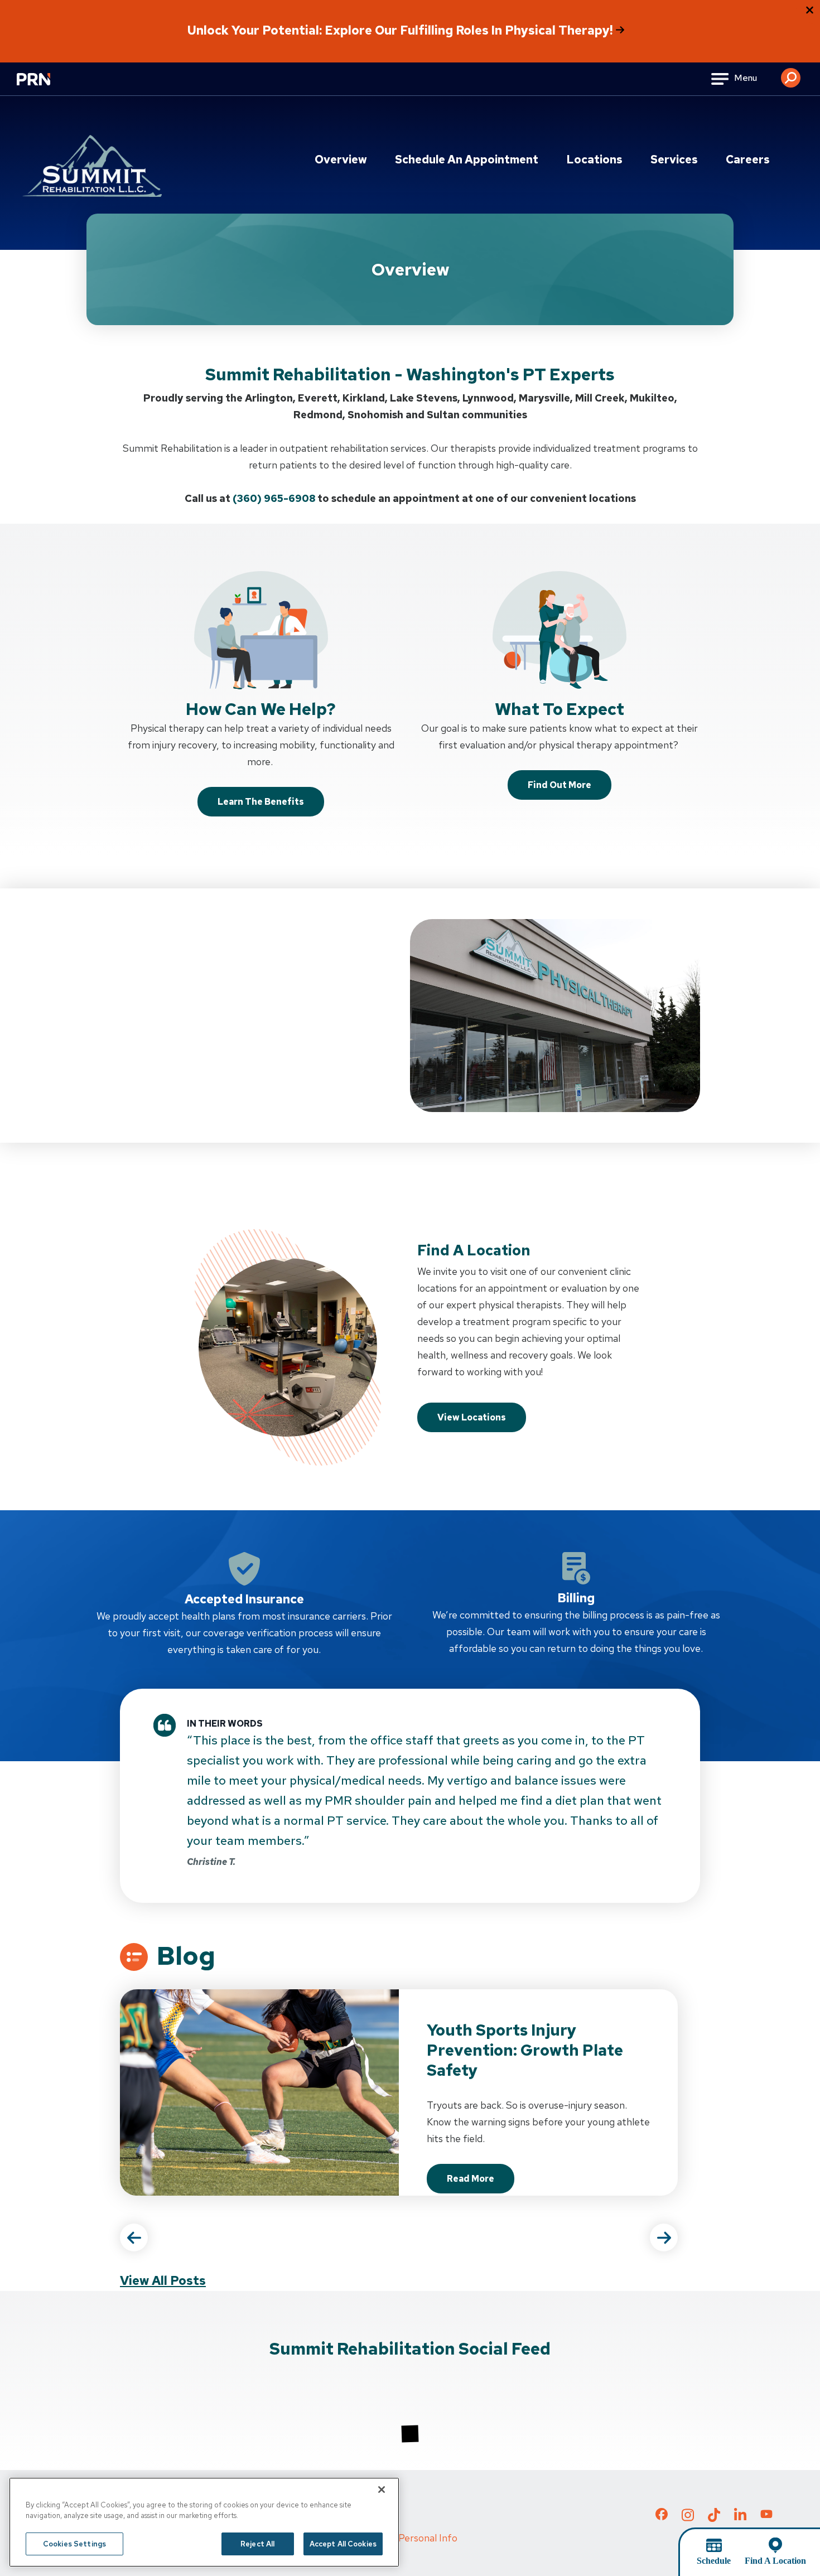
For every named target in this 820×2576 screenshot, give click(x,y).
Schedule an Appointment (467, 160)
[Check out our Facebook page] (662, 2516)
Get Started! (169, 1087)
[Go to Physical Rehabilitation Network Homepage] (47, 86)
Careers (748, 160)
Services (674, 160)
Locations (594, 160)
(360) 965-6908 (274, 498)
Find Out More (559, 785)
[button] (791, 74)
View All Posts (163, 2281)
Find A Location (775, 2561)
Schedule (714, 2561)
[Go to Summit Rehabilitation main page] (92, 166)
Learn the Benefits (261, 802)
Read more (481, 2182)
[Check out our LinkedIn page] (740, 2518)
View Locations (472, 1417)
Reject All (257, 2544)
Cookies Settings (74, 2544)
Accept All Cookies (343, 2544)
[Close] (382, 2490)
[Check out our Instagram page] (688, 2518)
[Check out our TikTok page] (714, 2518)
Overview (341, 160)
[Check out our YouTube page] (766, 2516)
